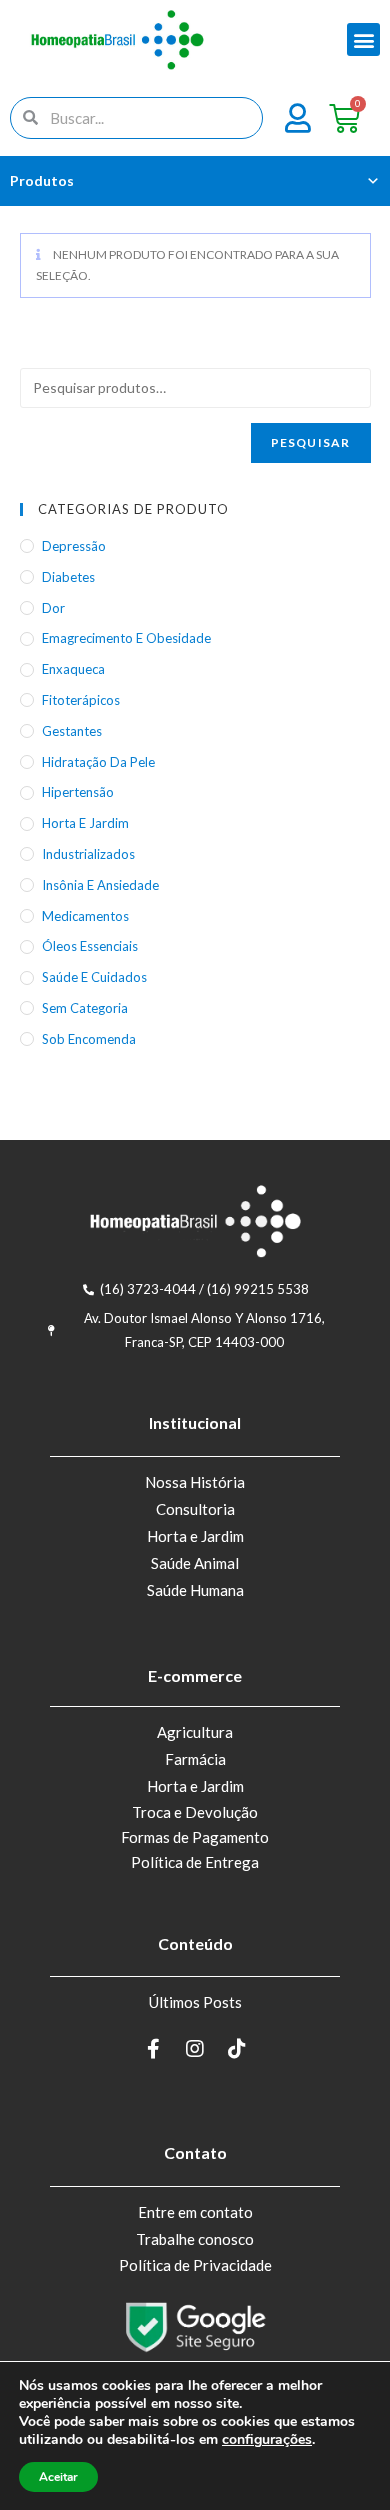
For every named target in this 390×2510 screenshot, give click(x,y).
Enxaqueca (73, 669)
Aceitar (58, 2477)
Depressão (74, 546)
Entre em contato (195, 2212)
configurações (267, 2440)
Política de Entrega (195, 1862)
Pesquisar (311, 442)
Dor (53, 608)
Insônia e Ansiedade (100, 885)
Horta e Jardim (195, 1536)
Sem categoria (85, 1008)
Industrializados (88, 854)
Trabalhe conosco (195, 2239)
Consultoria (195, 1509)
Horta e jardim (85, 823)
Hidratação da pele (98, 762)
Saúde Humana (195, 1590)
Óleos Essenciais (90, 946)
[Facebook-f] (153, 2049)
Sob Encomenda (89, 1039)
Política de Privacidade (195, 2265)
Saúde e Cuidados (94, 977)
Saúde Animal (195, 1563)
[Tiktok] (237, 2049)
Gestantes (72, 731)
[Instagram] (195, 2049)
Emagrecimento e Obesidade (126, 638)
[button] (363, 39)
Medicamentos (85, 916)
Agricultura (195, 1732)
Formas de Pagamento (195, 1837)
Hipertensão (78, 792)
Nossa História (195, 1482)
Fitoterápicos (81, 700)
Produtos (42, 180)
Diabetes (68, 577)
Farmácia (195, 1759)
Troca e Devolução (195, 1812)
